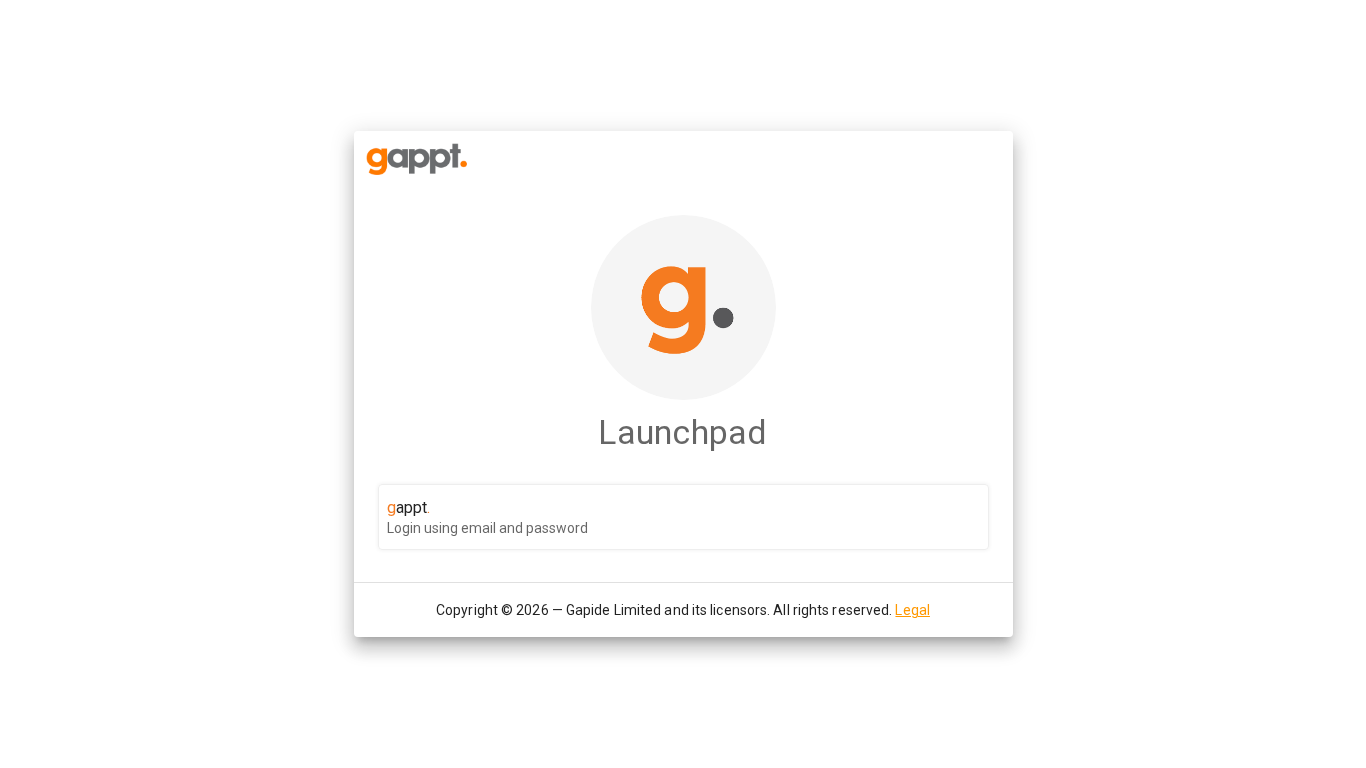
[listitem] (683, 517)
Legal (912, 610)
